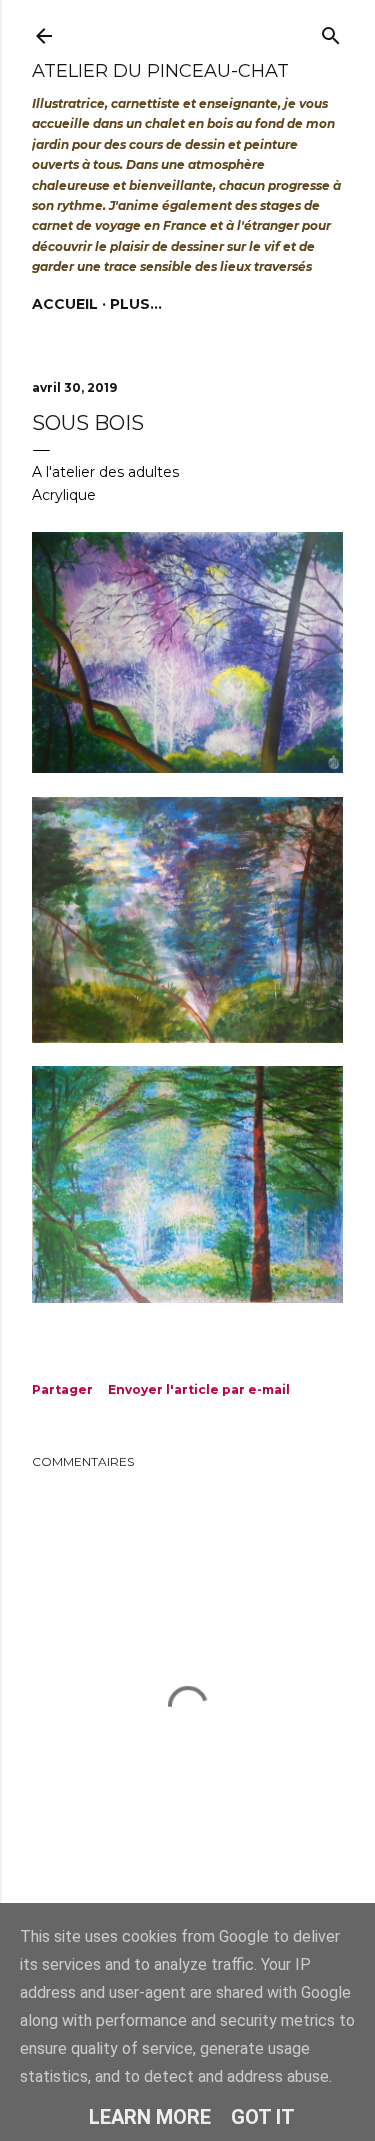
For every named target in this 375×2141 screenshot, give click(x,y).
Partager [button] (62, 1389)
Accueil (65, 304)
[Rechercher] (331, 31)
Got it (263, 2117)
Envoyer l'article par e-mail (199, 1389)
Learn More (150, 2117)
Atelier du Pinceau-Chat (160, 71)
